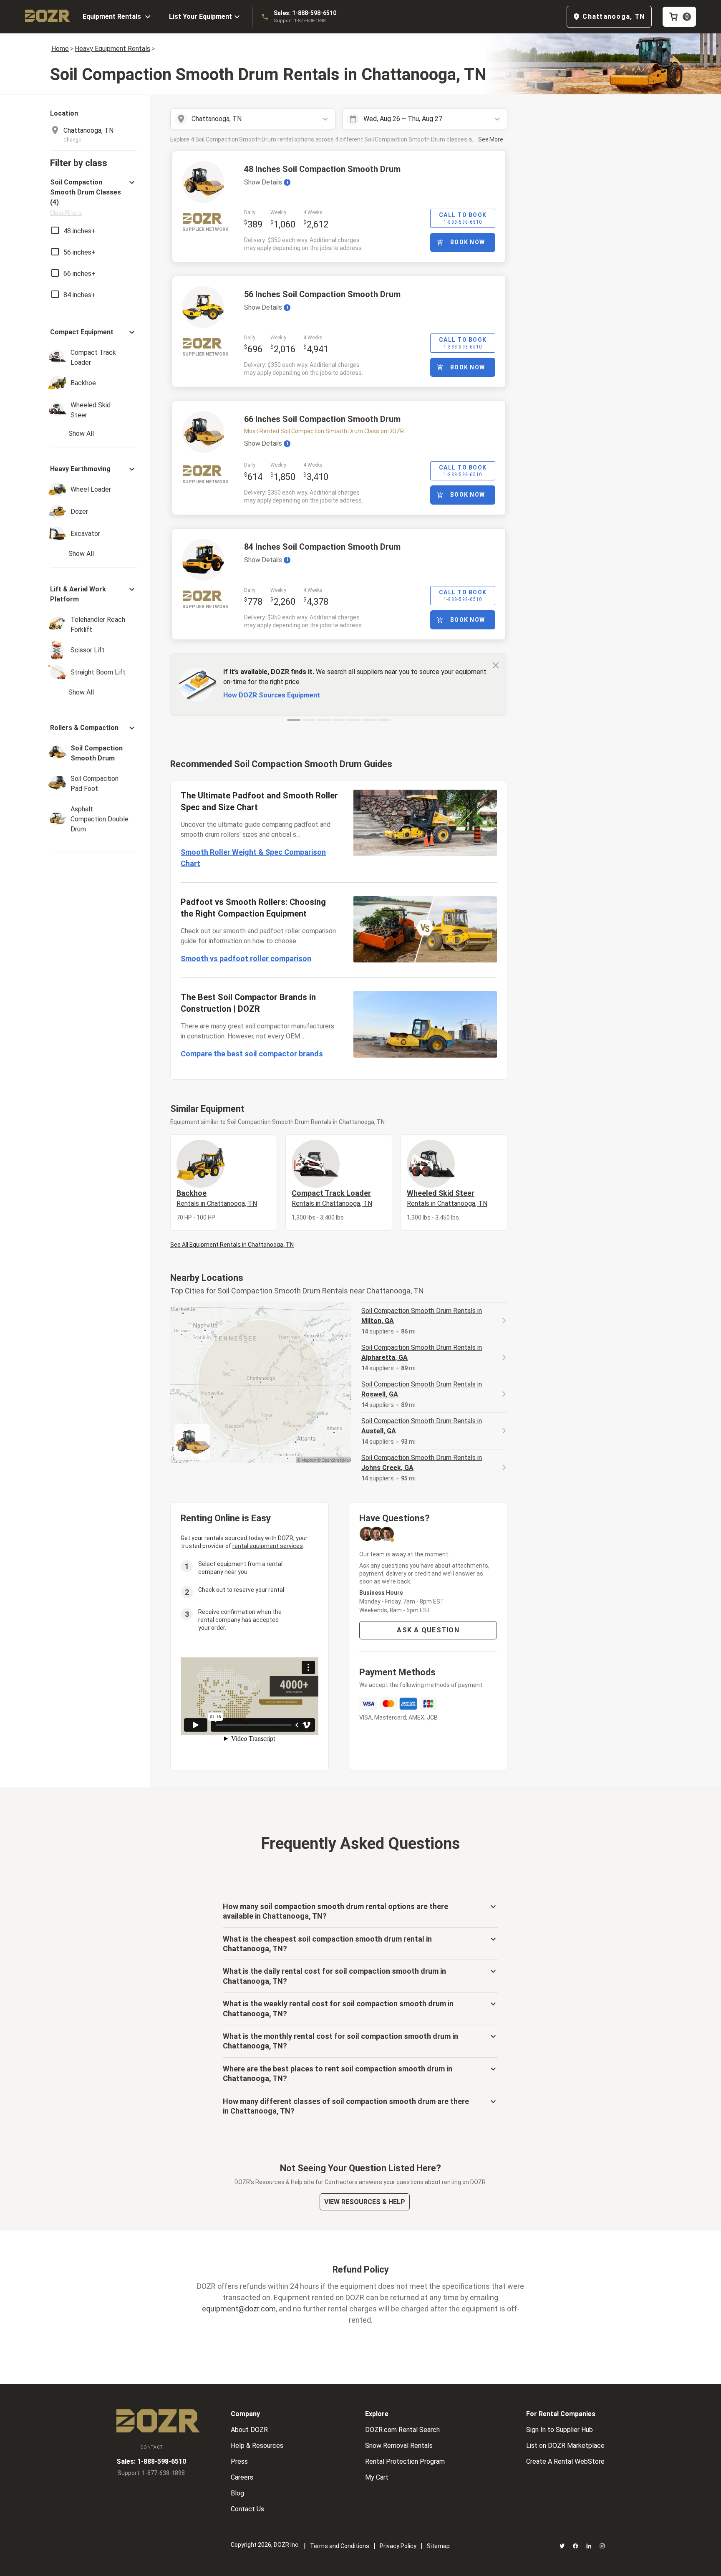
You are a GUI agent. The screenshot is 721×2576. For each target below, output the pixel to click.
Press (239, 2461)
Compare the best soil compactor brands (252, 1054)
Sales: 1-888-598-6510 (305, 13)
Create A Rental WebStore (565, 2461)
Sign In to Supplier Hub (560, 2430)
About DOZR (249, 2430)
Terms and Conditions (340, 2546)
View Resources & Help (365, 2202)
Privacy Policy (398, 2546)
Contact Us (247, 2509)
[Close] (496, 665)
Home (60, 49)
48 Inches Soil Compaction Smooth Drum (322, 169)
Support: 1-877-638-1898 (300, 21)
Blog (237, 2493)
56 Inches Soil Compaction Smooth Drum (322, 294)
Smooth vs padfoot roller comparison (246, 958)
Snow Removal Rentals (399, 2446)
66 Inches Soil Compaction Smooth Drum (322, 419)
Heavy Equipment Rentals (112, 49)
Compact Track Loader (332, 1198)
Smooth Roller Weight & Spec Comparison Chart (253, 858)
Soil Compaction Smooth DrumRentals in (422, 1316)
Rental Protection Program (405, 2461)
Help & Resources (257, 2446)
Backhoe (217, 1198)
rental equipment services (268, 1546)
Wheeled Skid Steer (447, 1198)
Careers (242, 2477)
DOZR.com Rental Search (402, 2430)
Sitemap (438, 2546)
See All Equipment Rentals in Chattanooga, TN (232, 1245)
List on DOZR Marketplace (565, 2446)
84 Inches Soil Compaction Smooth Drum (322, 547)
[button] (93, 197)
